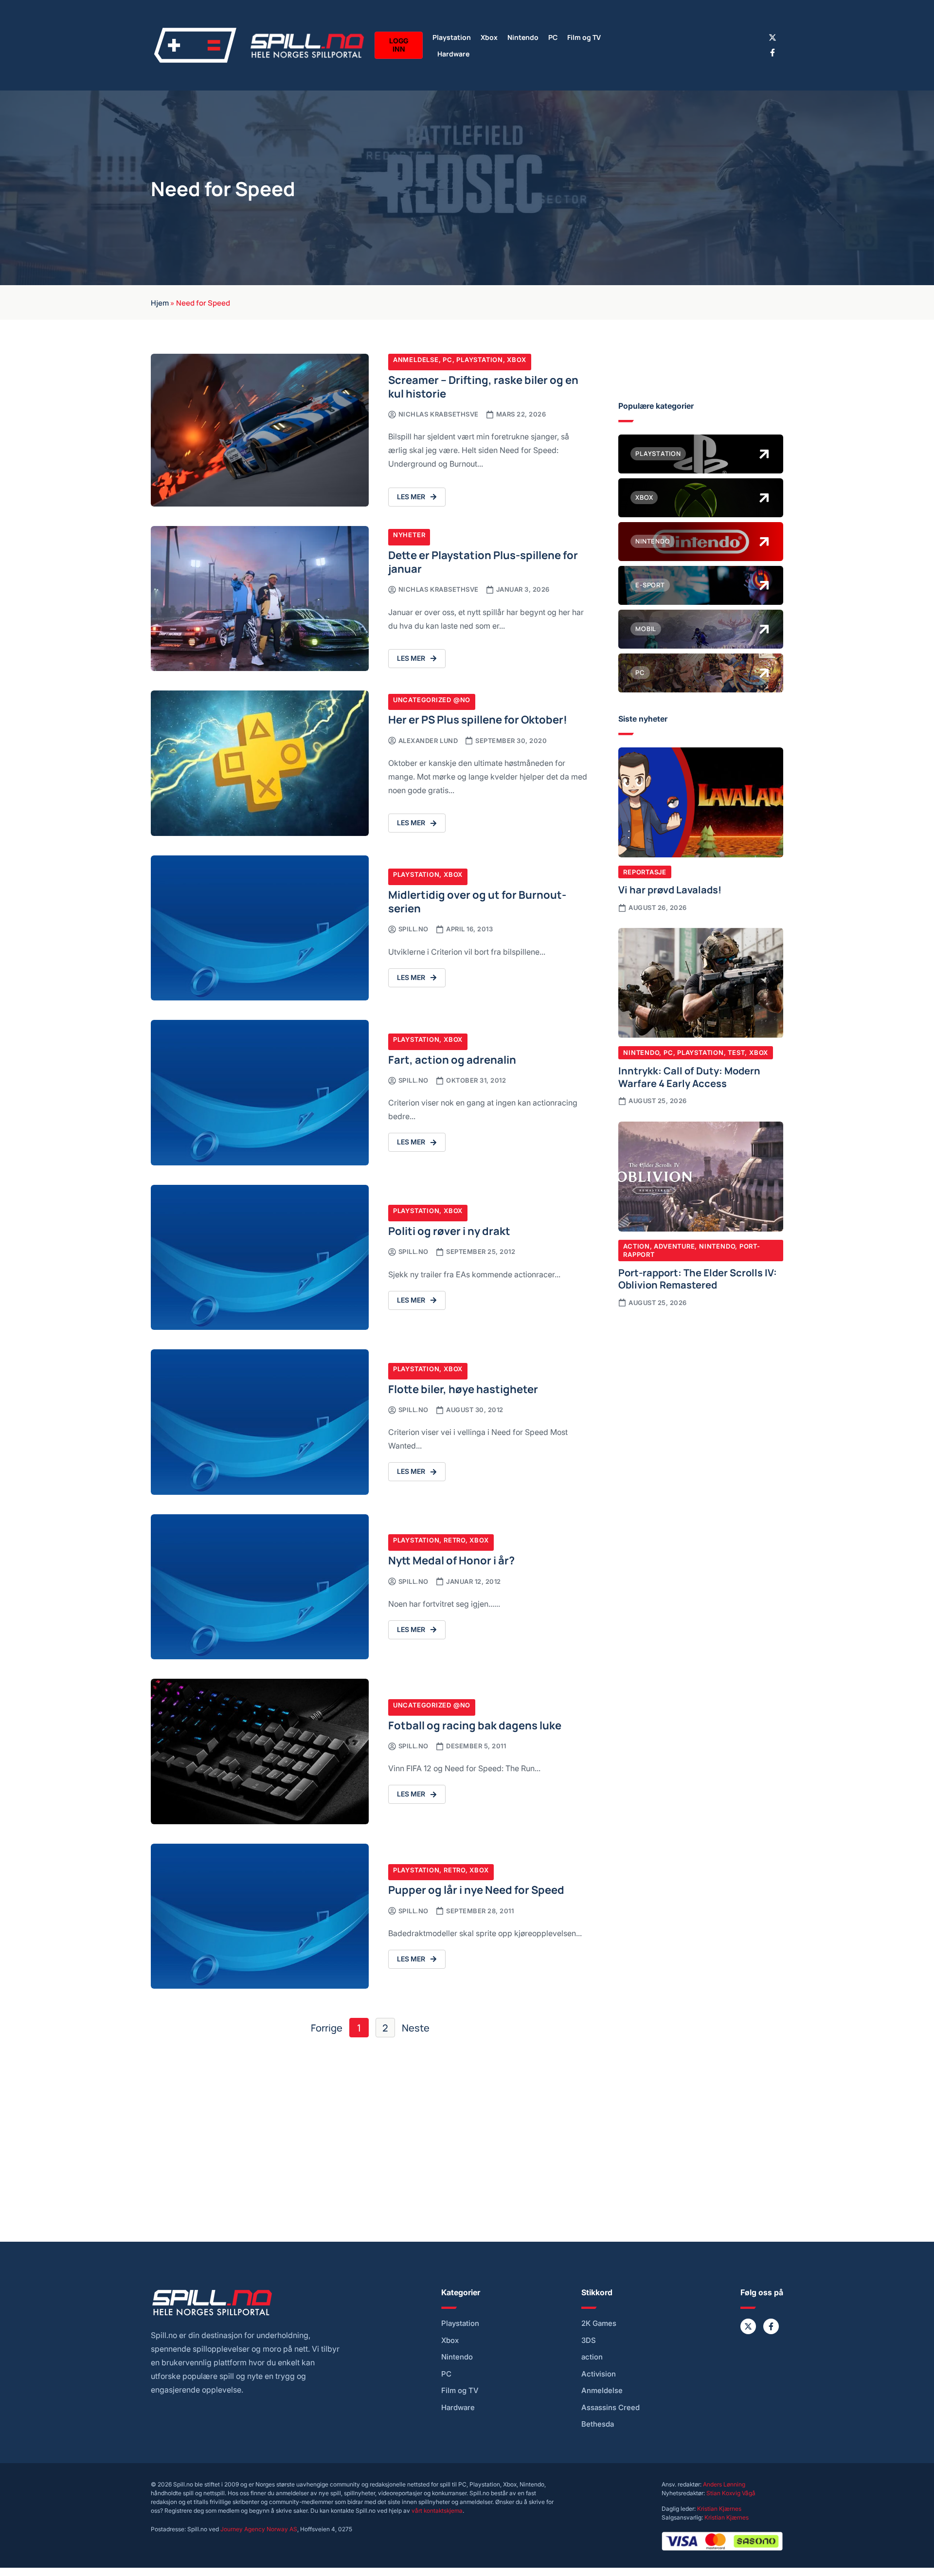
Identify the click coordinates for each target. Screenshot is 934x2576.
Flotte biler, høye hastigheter (463, 1388)
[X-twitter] (772, 37)
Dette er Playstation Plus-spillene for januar (483, 561)
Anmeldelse (416, 360)
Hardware (453, 53)
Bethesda (598, 2424)
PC (553, 37)
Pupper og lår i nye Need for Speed (476, 1889)
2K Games (599, 2323)
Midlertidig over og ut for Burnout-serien (477, 901)
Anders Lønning (724, 2484)
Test (736, 1052)
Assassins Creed (611, 2408)
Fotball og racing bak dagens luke (475, 1725)
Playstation (452, 37)
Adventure (674, 1246)
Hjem (160, 302)
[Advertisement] (701, 1396)
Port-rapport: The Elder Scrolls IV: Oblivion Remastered (698, 1278)
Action (637, 1246)
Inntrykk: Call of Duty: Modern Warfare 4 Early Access (689, 1076)
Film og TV (584, 37)
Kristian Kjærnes (719, 2509)
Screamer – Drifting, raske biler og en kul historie (483, 386)
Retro (455, 1540)
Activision (599, 2374)
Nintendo (523, 37)
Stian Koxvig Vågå (731, 2493)
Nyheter (409, 535)
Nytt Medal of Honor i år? (451, 1560)
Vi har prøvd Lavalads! (670, 889)
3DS (589, 2340)
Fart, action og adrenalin (452, 1059)
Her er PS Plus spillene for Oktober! (478, 719)
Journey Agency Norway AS (259, 2529)
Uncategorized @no (432, 700)
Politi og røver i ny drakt (449, 1230)
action (592, 2357)
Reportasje (645, 872)
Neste (416, 2028)
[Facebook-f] (772, 53)
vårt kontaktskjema (437, 2511)
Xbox (489, 37)
